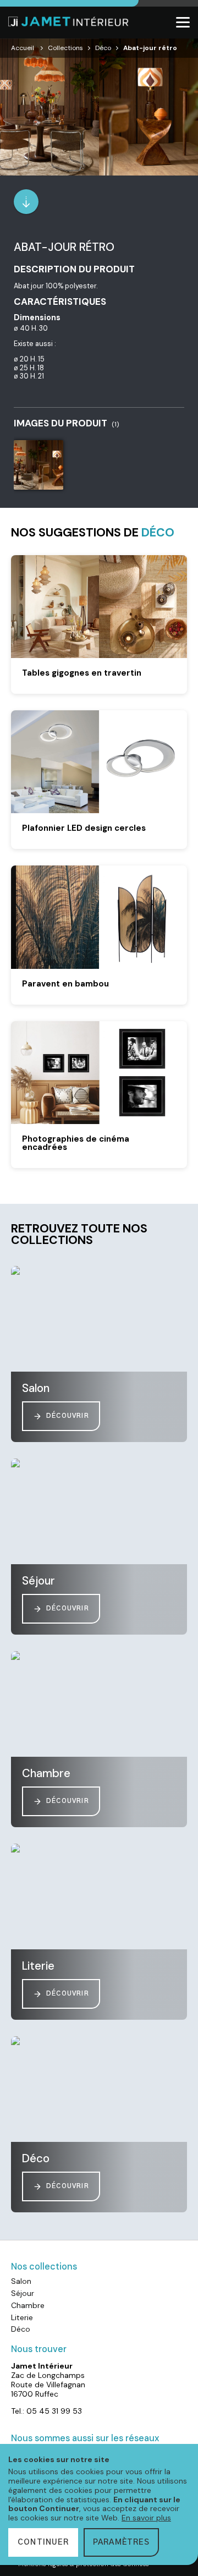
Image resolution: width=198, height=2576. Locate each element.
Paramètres (121, 2542)
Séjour (23, 2293)
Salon (21, 2281)
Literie (22, 2317)
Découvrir (68, 1416)
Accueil (23, 48)
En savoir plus (146, 2518)
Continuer (43, 2542)
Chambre (28, 2305)
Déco (103, 48)
